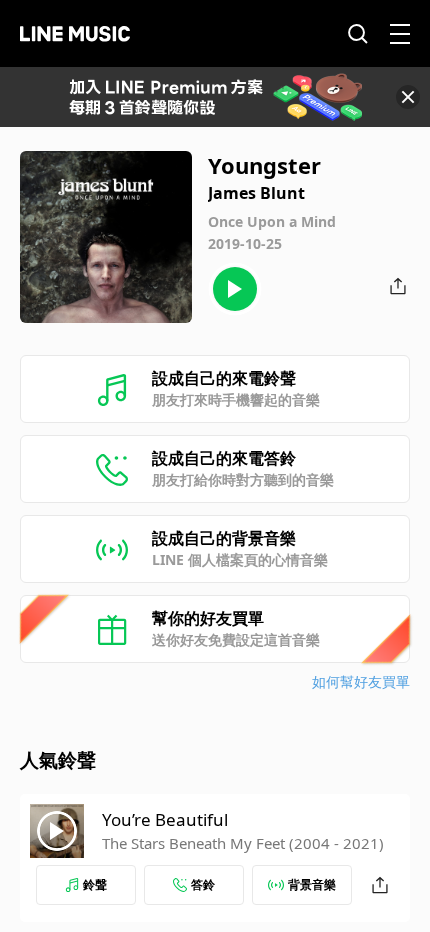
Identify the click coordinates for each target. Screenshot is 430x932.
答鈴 (203, 884)
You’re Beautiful (165, 819)
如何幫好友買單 (361, 681)
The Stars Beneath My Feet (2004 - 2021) (243, 843)
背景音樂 (312, 884)
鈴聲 (95, 884)
